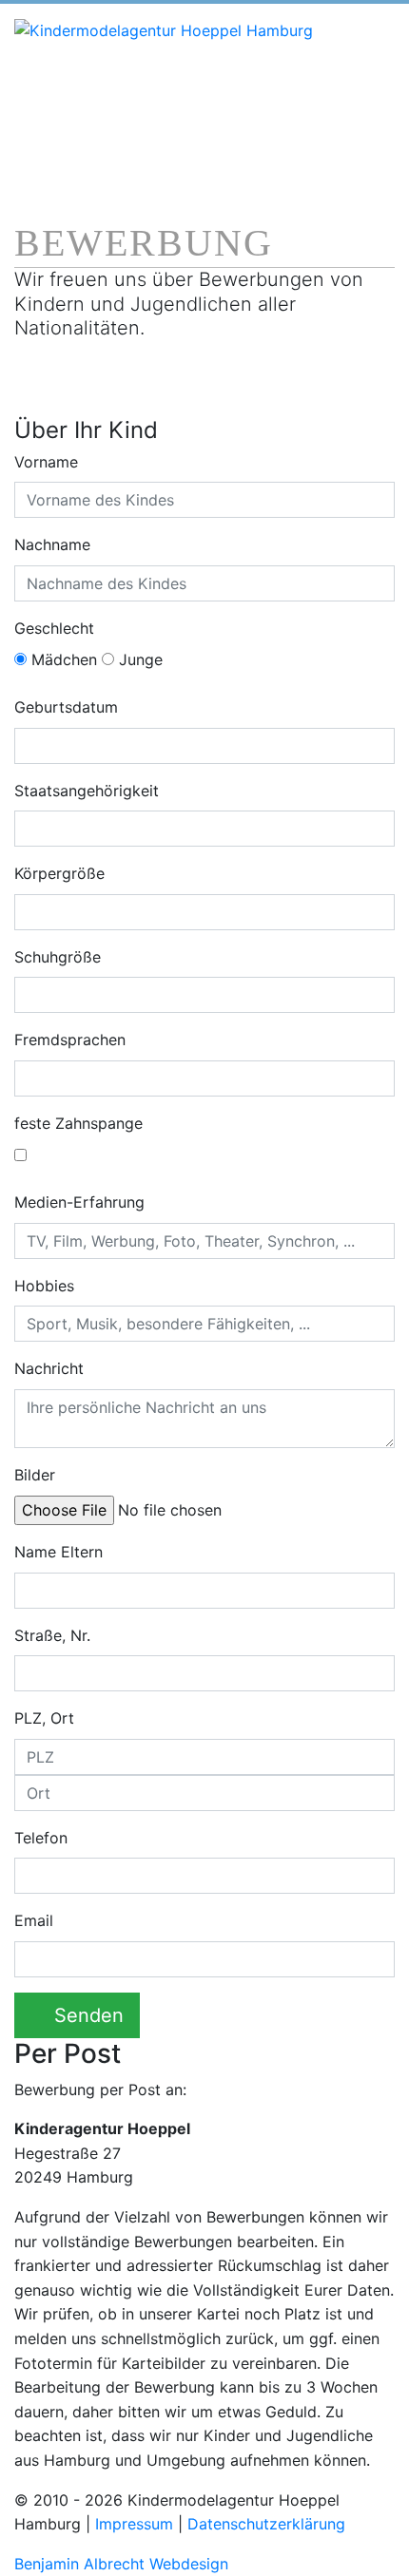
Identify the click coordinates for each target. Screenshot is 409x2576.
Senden (89, 2015)
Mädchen (62, 659)
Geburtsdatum (66, 707)
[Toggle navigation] (49, 136)
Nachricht (49, 1368)
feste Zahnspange (78, 1123)
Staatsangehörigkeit (87, 791)
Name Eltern (58, 1552)
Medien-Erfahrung (79, 1202)
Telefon (41, 1838)
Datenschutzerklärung (266, 2524)
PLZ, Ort (44, 1718)
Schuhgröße (58, 957)
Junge (138, 659)
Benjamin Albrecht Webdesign (121, 2564)
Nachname (52, 544)
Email (34, 1920)
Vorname (46, 462)
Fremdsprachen (70, 1040)
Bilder (37, 1475)
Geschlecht (54, 628)
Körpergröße (59, 873)
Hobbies (44, 1286)
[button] (66, 1475)
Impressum (134, 2524)
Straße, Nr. (52, 1635)
